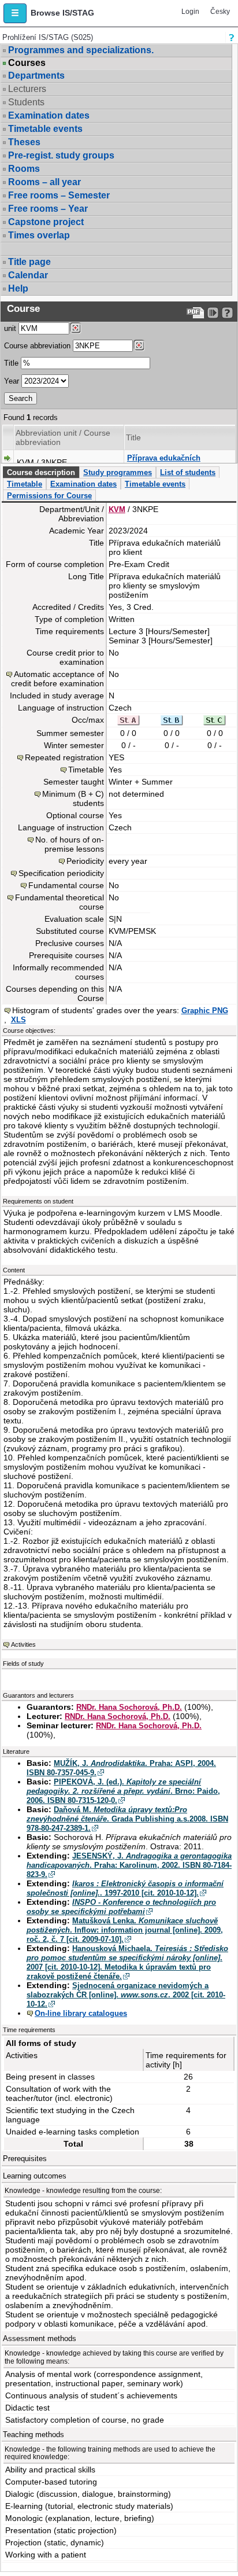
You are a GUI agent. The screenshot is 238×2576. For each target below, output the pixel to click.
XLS (18, 1020)
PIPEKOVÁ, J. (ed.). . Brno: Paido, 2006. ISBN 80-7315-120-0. (123, 1791)
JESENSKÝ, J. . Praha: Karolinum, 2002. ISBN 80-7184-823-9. (129, 1865)
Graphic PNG (205, 1011)
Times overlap (39, 235)
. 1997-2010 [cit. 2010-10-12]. (125, 1888)
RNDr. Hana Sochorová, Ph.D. (129, 1707)
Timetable (25, 484)
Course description (41, 472)
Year (12, 381)
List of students (188, 472)
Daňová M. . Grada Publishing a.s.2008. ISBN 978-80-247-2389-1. (127, 1819)
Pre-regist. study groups (61, 155)
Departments (36, 76)
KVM (117, 509)
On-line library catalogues (81, 2013)
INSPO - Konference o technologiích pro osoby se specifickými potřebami (121, 1907)
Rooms (24, 169)
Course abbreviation (37, 346)
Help (18, 288)
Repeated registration (64, 757)
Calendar (28, 275)
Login (190, 12)
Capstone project (46, 222)
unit (10, 328)
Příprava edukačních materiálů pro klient (164, 463)
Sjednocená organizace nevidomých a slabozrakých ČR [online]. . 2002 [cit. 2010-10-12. (126, 1995)
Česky (220, 12)
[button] (15, 13)
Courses (27, 63)
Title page (29, 262)
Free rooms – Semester (59, 195)
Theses (24, 142)
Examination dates (49, 115)
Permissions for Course (49, 496)
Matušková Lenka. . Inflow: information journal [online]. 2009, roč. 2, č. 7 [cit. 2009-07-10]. (125, 1930)
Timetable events (45, 129)
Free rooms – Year (48, 209)
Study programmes (118, 472)
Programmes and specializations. (81, 50)
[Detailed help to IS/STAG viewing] (227, 313)
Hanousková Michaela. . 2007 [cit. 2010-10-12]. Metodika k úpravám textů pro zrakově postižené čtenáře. (127, 1962)
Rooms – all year (44, 182)
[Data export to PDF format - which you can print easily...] (196, 313)
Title (11, 363)
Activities (23, 1644)
